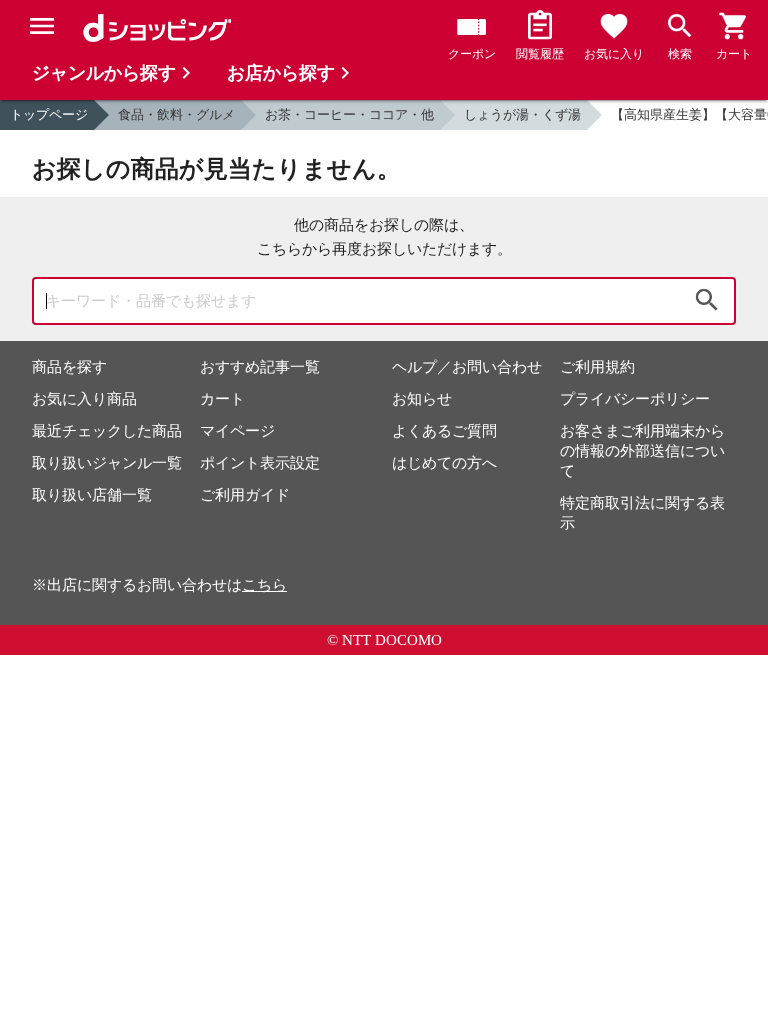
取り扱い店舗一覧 (92, 495)
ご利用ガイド (245, 495)
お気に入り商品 (84, 399)
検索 (707, 301)
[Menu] (42, 26)
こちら (264, 585)
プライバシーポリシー (635, 399)
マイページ (237, 431)
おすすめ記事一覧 (260, 367)
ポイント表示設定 (260, 463)
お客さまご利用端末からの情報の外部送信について (642, 451)
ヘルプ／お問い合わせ (467, 367)
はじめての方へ (444, 463)
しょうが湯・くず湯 (522, 114)
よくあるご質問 (444, 431)
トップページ (49, 114)
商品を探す (69, 367)
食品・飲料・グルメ (176, 114)
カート (222, 399)
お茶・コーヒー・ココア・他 (349, 114)
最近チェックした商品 (107, 431)
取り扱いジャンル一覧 (107, 463)
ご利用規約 (597, 367)
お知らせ (422, 399)
